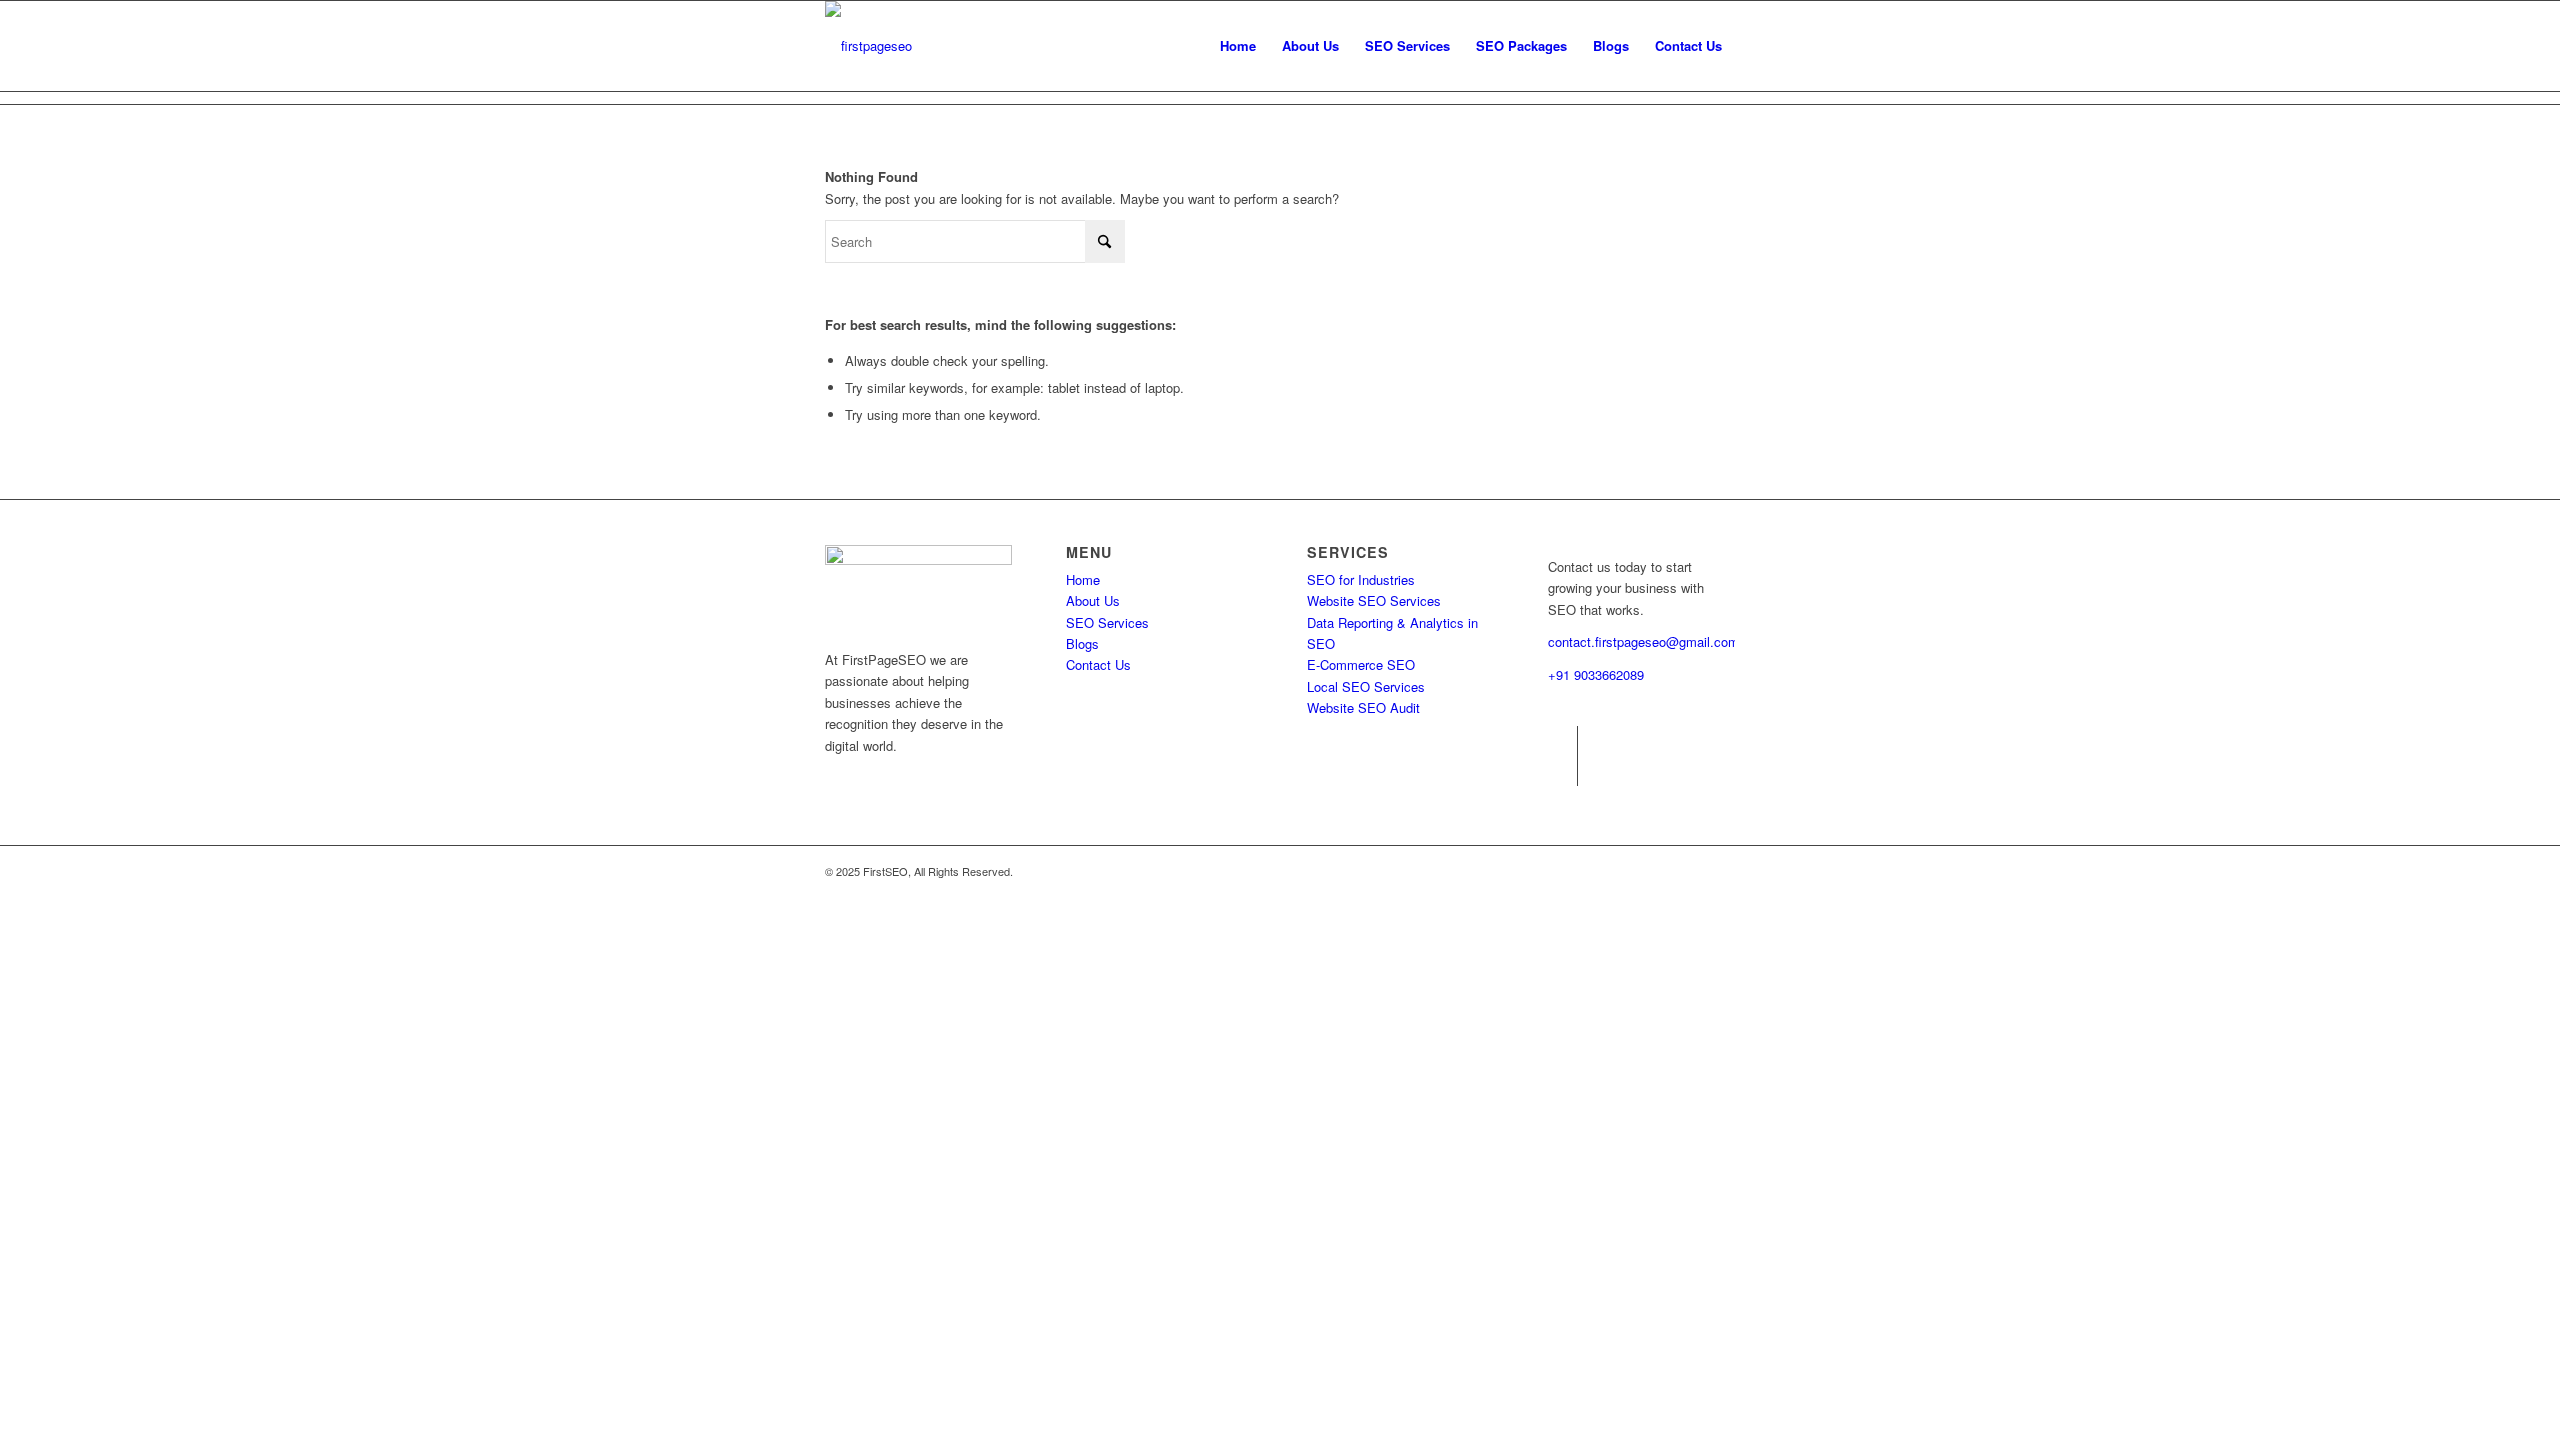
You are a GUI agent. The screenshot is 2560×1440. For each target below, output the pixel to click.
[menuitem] (1238, 46)
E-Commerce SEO (1361, 664)
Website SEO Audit (1363, 707)
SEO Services (1107, 622)
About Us (1093, 600)
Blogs (1082, 643)
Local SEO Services (1366, 686)
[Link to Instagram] (1562, 771)
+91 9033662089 (1596, 674)
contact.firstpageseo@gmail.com (1643, 641)
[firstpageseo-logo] (868, 46)
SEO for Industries (1361, 579)
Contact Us (1098, 664)
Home (1083, 579)
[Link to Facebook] (1562, 741)
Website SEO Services (1374, 600)
